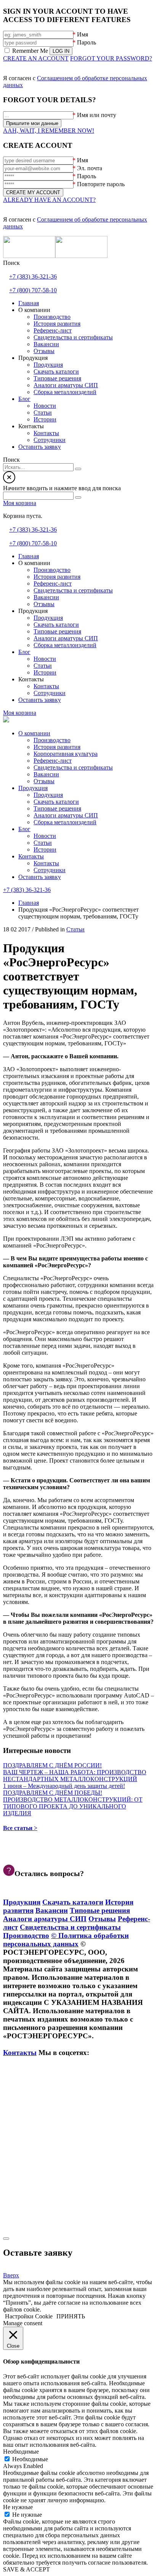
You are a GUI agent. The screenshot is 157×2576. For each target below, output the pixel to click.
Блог (24, 829)
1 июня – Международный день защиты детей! (64, 1786)
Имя (83, 34)
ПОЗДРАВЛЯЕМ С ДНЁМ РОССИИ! (52, 1765)
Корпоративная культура (66, 754)
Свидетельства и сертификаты (73, 767)
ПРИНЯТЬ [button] (71, 2316)
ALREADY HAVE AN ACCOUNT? (49, 200)
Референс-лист (53, 761)
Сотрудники (50, 870)
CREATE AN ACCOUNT (36, 58)
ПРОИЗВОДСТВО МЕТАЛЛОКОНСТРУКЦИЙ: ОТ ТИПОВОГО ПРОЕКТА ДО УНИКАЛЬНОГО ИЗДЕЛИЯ (73, 1806)
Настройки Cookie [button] (29, 2316)
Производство (52, 740)
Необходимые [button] (21, 2452)
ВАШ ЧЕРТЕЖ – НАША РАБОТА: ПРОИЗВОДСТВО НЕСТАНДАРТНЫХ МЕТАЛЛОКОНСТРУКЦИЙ (75, 1776)
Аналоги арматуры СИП (66, 815)
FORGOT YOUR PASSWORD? (111, 58)
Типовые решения (57, 808)
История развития (57, 747)
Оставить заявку (40, 877)
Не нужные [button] (18, 2507)
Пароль (87, 42)
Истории (45, 849)
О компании (34, 733)
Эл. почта (90, 168)
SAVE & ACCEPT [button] (26, 2569)
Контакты (31, 856)
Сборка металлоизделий (65, 822)
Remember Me (30, 51)
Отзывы (44, 781)
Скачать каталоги (56, 802)
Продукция (33, 788)
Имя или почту (97, 115)
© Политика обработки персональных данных (66, 1940)
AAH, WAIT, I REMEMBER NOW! (49, 131)
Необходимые (30, 2459)
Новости (45, 836)
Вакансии (46, 774)
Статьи (43, 843)
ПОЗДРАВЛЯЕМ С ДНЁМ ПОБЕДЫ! (53, 1793)
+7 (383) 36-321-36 (33, 276)
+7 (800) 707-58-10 (33, 290)
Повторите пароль (101, 184)
